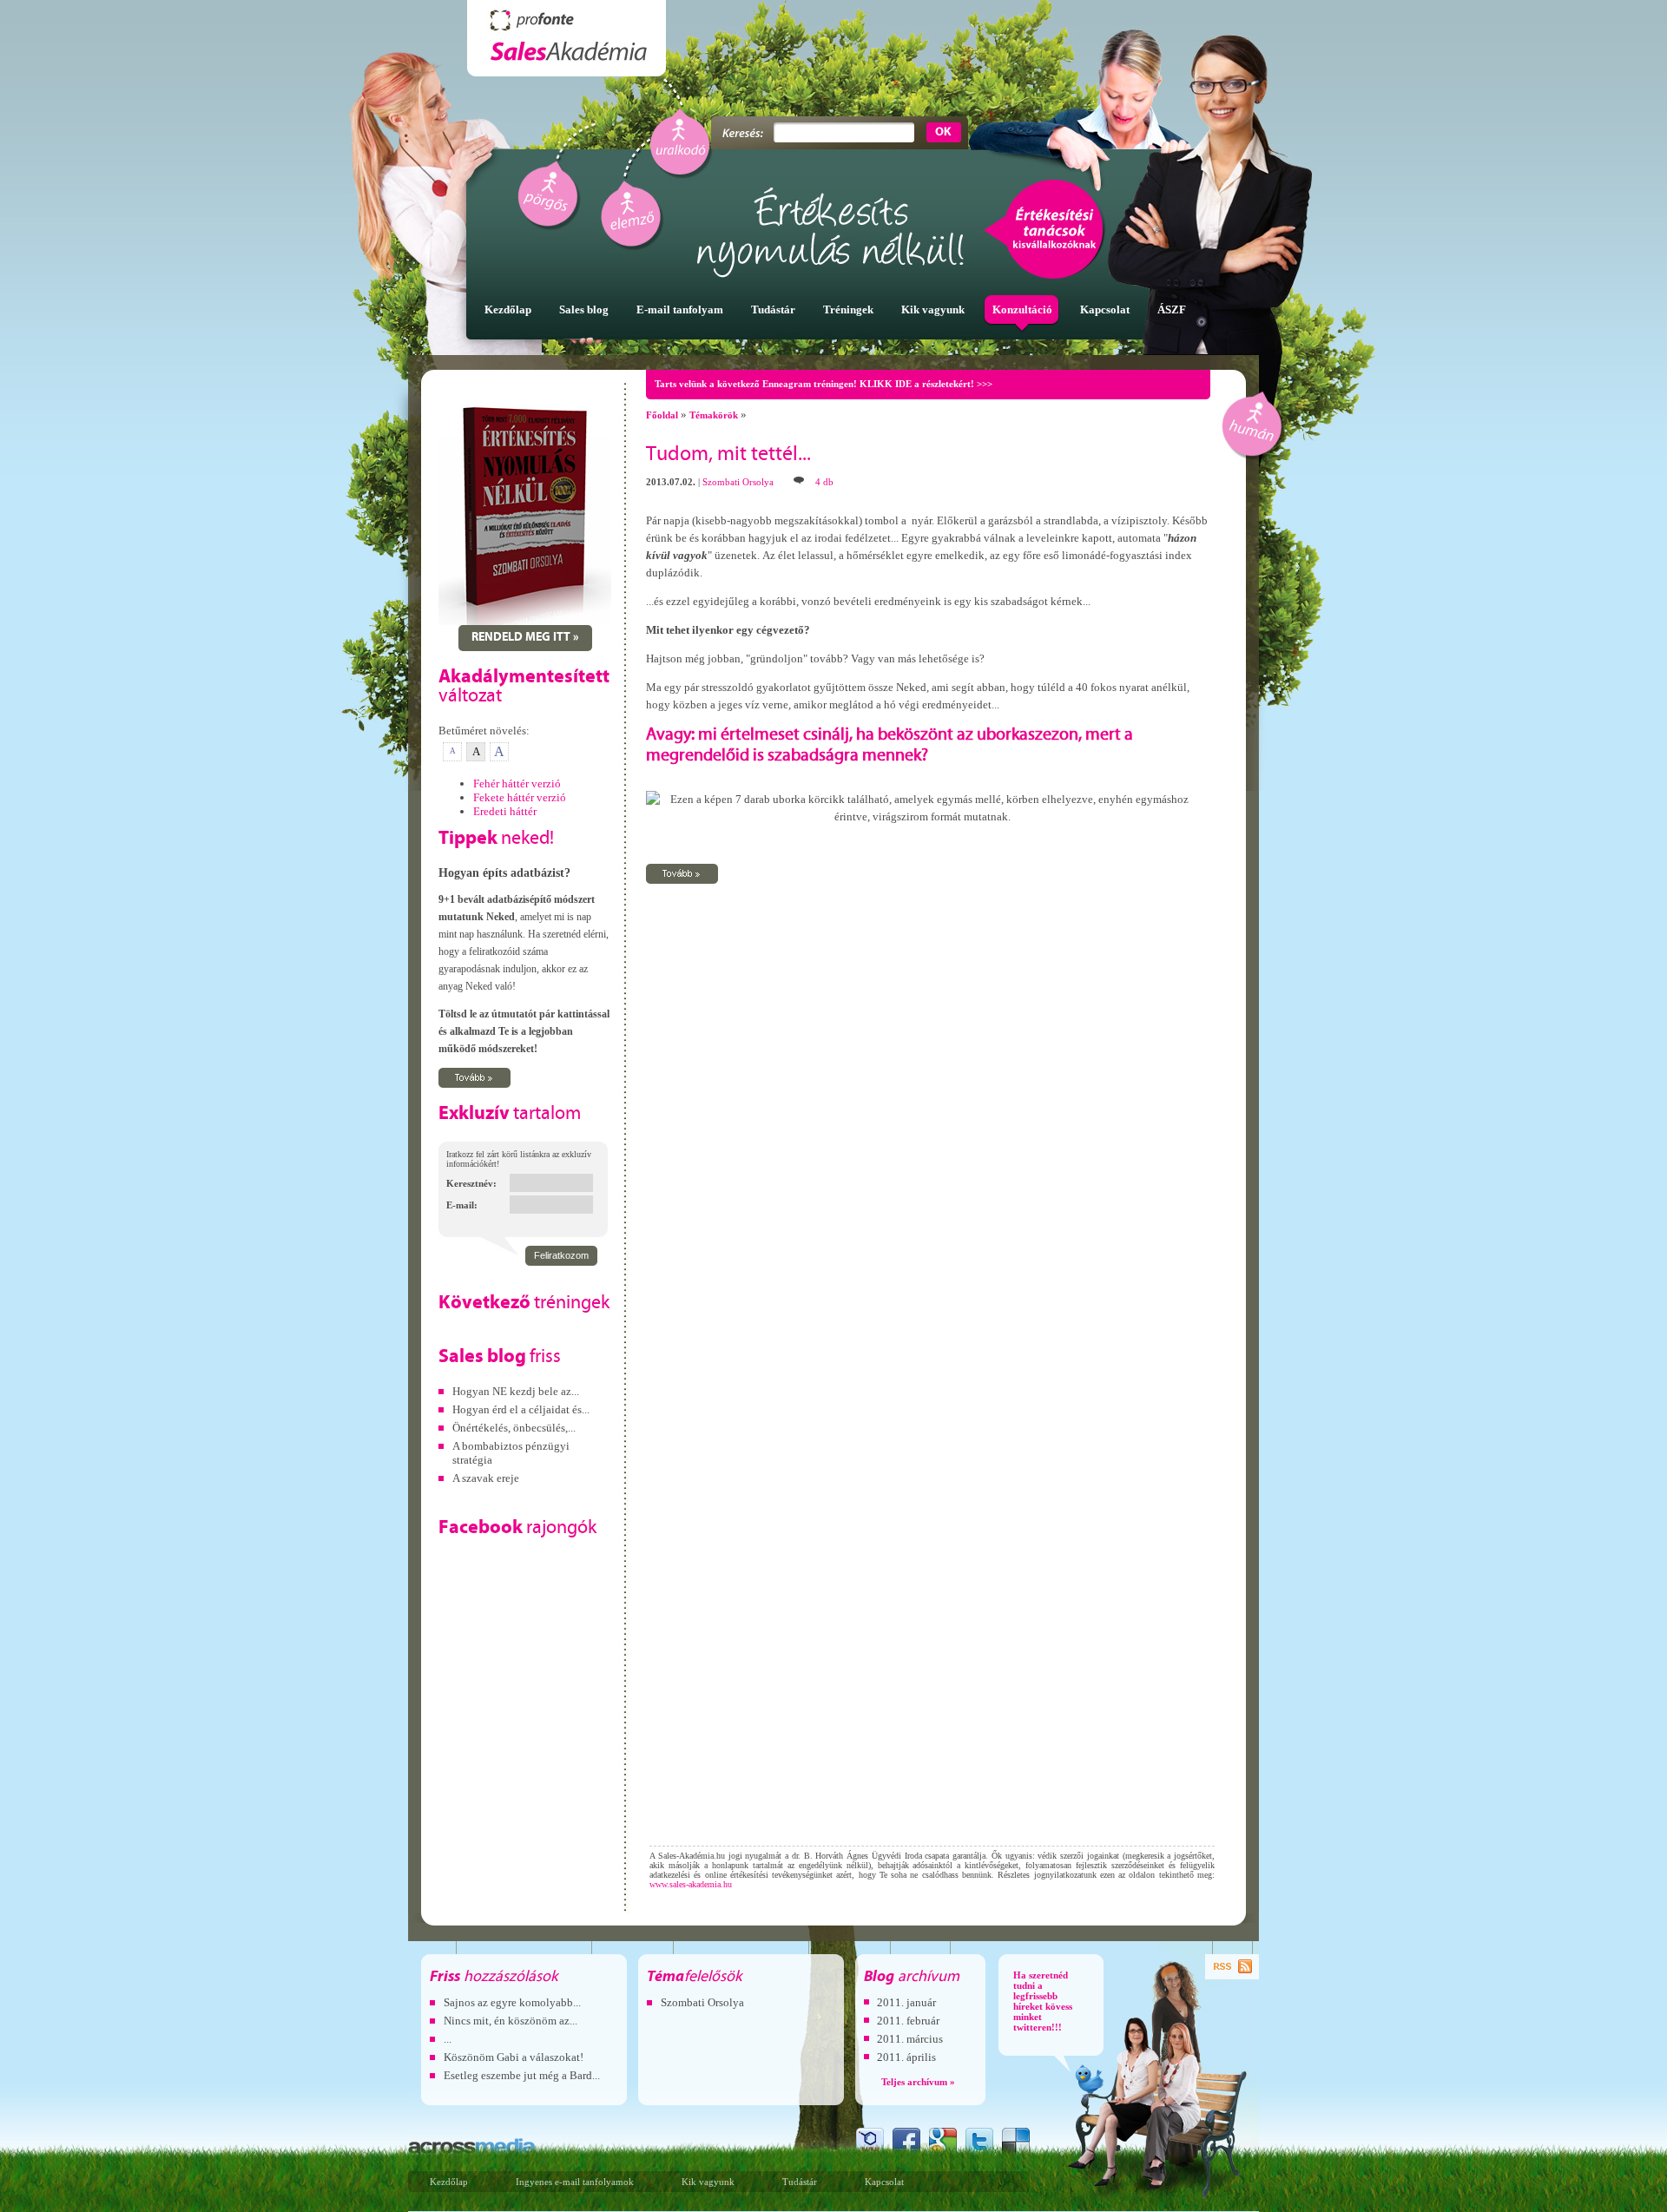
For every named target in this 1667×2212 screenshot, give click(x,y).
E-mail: (462, 1205)
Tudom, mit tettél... (728, 455)
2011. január (906, 2002)
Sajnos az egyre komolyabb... (512, 2002)
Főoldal (662, 415)
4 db (824, 482)
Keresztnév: (471, 1183)
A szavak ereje (486, 1478)
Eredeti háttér (505, 811)
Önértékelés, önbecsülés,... (514, 1428)
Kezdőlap (449, 2182)
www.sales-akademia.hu (691, 1884)
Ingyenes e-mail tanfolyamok (575, 2182)
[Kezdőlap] (567, 38)
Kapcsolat (884, 2182)
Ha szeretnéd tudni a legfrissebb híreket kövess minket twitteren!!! (1043, 2001)
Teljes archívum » (918, 2082)
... (448, 2039)
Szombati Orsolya (738, 482)
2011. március (910, 2039)
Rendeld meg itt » (525, 638)
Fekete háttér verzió (520, 797)
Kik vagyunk (708, 2182)
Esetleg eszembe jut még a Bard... (522, 2075)
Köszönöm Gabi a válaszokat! (514, 2057)
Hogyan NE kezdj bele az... (516, 1391)
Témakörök (714, 415)
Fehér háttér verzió (517, 783)
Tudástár (800, 2182)
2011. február (908, 2021)
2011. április (906, 2057)
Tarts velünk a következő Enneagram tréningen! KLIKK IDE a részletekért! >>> (824, 384)
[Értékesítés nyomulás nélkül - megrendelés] (525, 621)
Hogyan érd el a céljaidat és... (521, 1409)
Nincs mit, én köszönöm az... (511, 2021)
